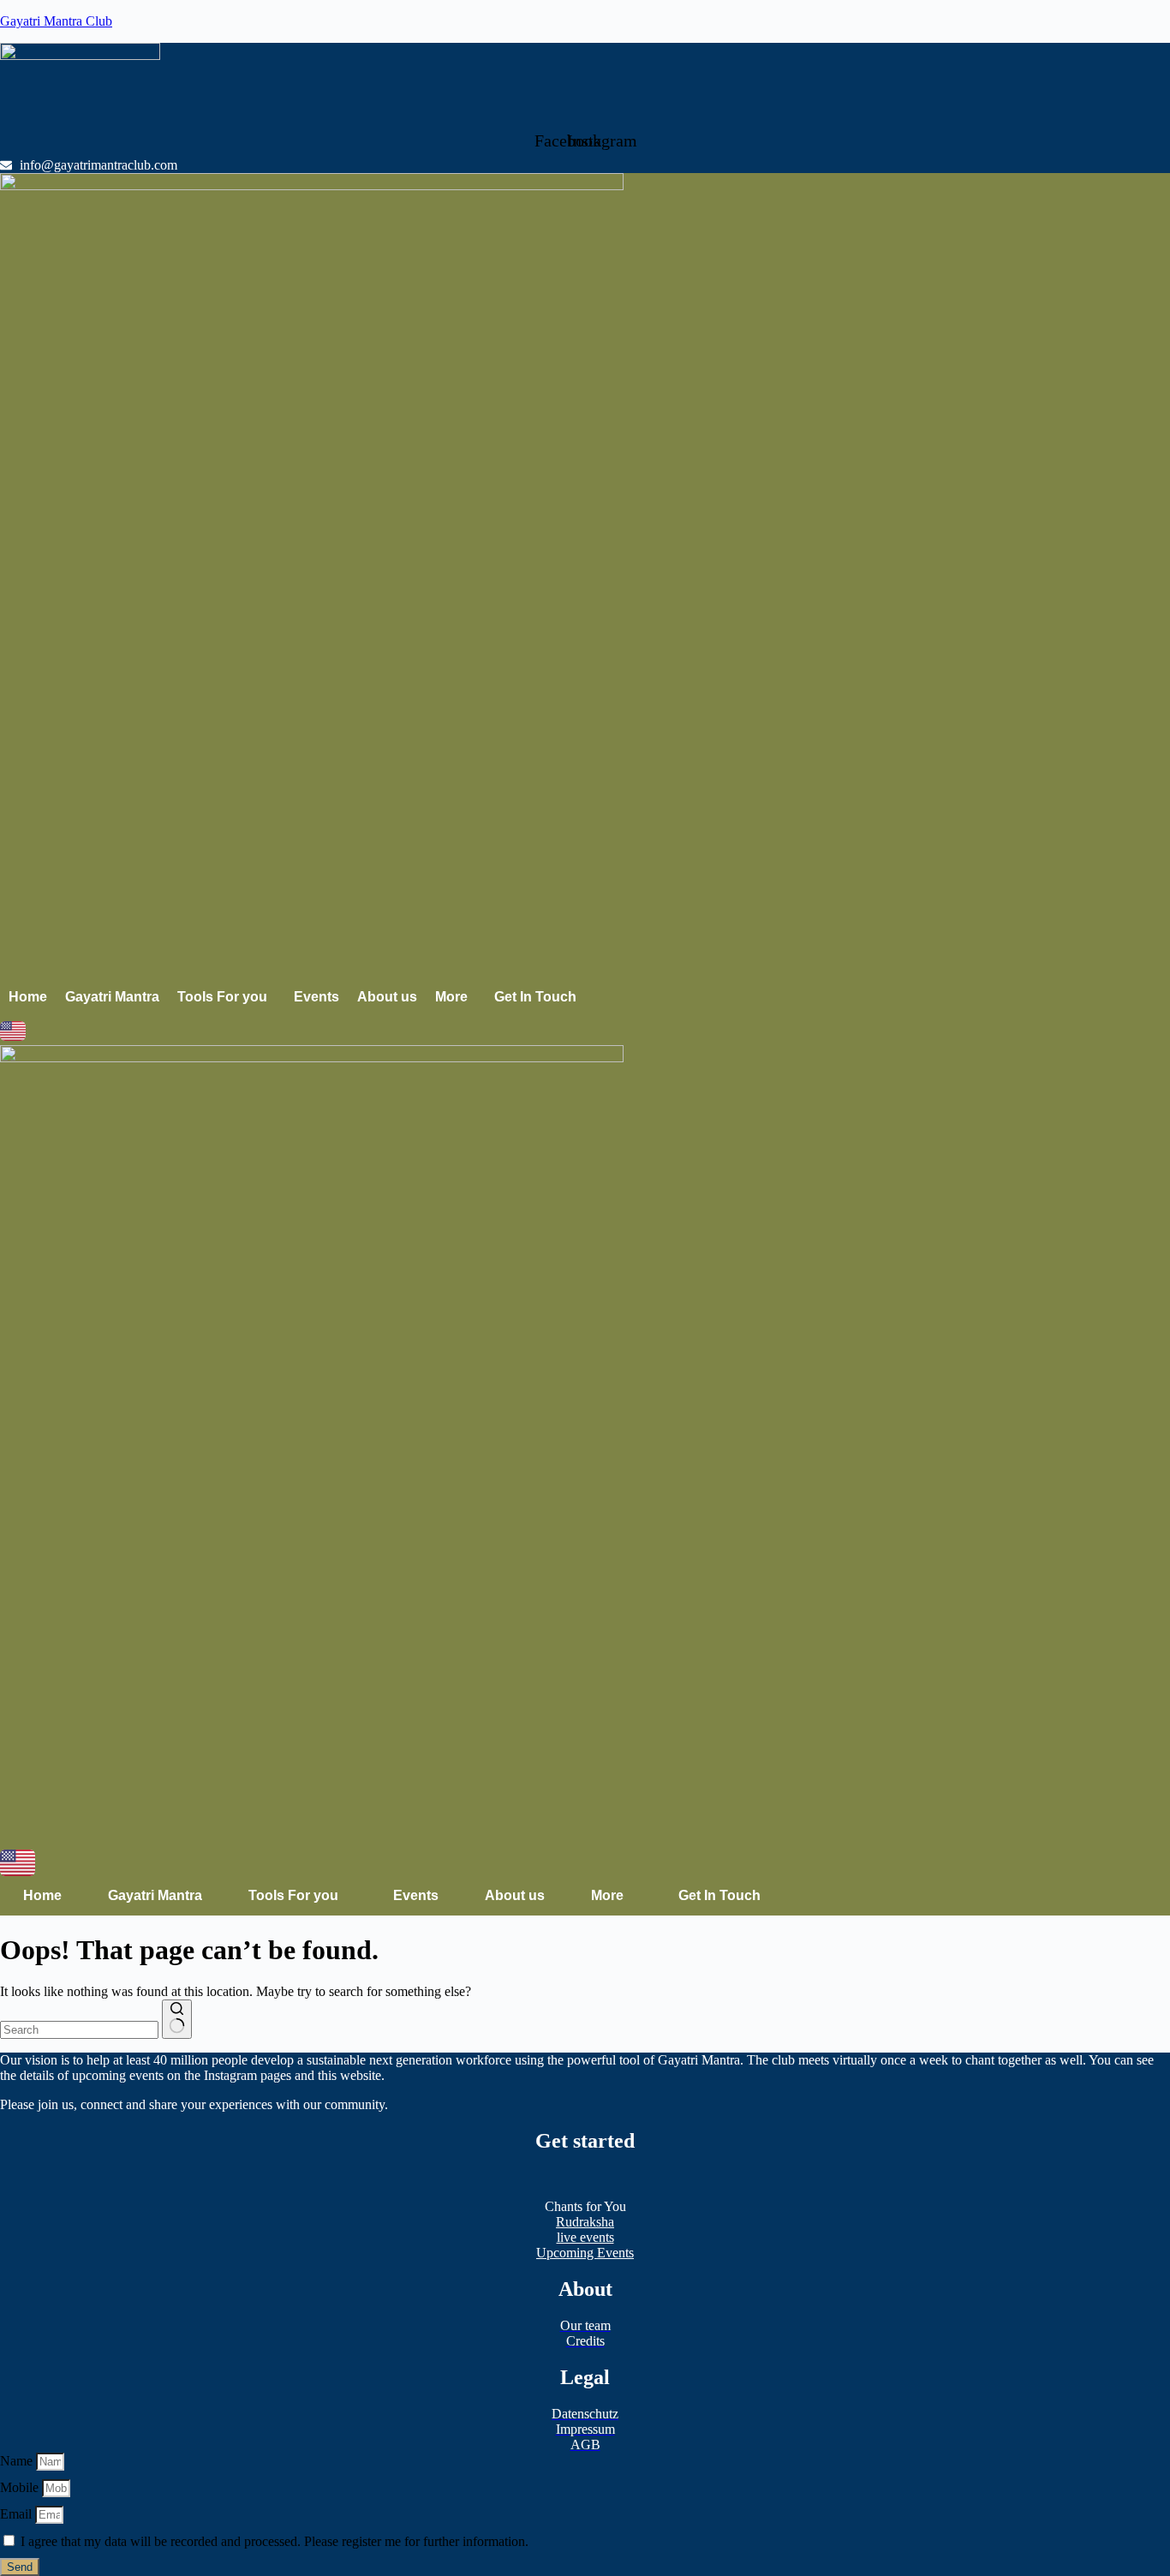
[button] (227, 997)
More (451, 997)
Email (18, 2514)
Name (18, 2461)
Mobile (21, 2487)
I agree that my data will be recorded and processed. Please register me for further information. (275, 2541)
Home (28, 997)
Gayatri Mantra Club (56, 21)
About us (387, 997)
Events (316, 997)
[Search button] (177, 2019)
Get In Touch (535, 997)
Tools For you (222, 997)
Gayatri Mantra (112, 997)
